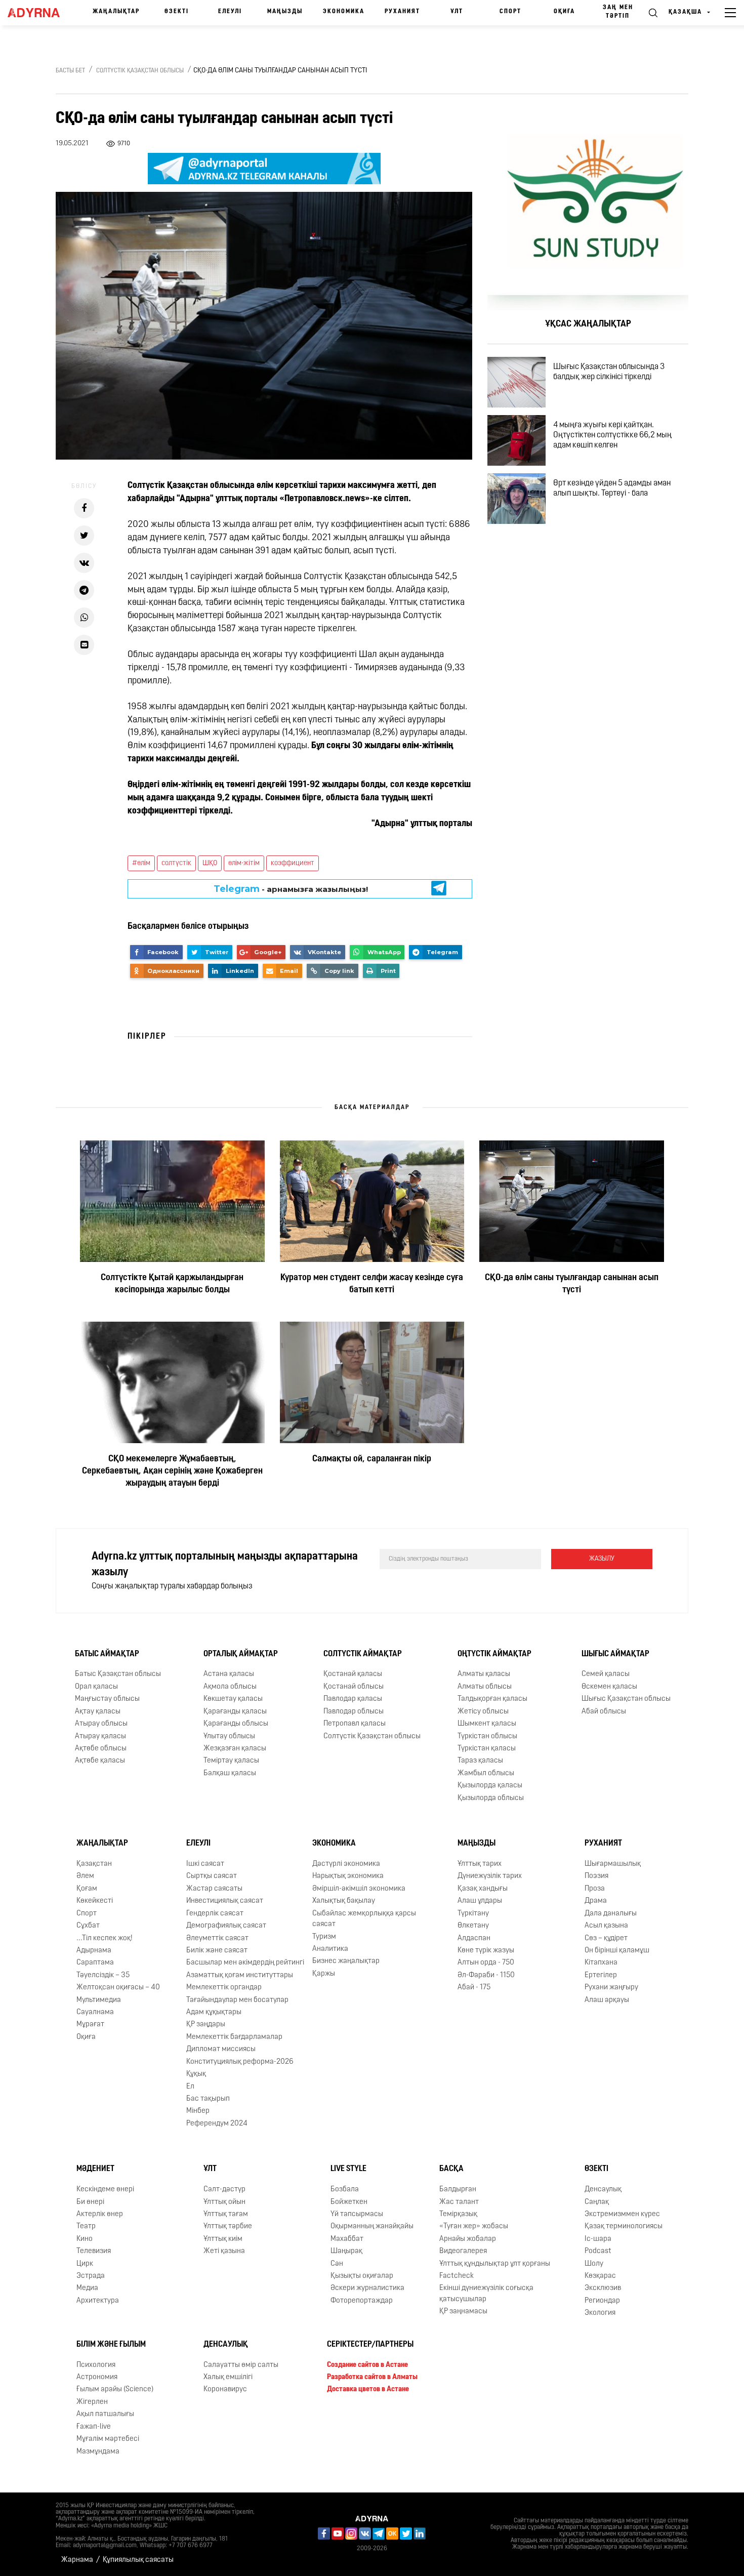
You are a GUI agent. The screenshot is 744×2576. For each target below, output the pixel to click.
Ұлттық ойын (224, 2202)
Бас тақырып (208, 2099)
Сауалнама (95, 2012)
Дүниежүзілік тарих (490, 1876)
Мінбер (198, 2111)
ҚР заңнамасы (463, 2312)
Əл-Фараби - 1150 (486, 1975)
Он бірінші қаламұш (617, 1951)
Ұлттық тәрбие (228, 2226)
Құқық (196, 2074)
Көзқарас (600, 2276)
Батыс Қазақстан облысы (118, 1674)
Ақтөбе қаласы (100, 1761)
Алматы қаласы (484, 1674)
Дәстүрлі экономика (346, 1864)
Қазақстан (94, 1864)
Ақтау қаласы (98, 1712)
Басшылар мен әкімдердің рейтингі (245, 1963)
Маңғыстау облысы (107, 1699)
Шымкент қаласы (487, 1724)
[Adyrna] (37, 13)
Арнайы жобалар (468, 2239)
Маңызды (285, 12)
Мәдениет (95, 2169)
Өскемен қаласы (609, 1687)
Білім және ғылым (111, 2345)
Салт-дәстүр (224, 2190)
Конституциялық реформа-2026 (240, 2062)
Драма (596, 1901)
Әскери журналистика (367, 2288)
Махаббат (347, 2239)
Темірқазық (458, 2214)
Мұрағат (90, 2025)
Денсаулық (603, 2190)
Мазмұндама (98, 2452)
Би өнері (90, 2202)
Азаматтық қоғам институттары (240, 1975)
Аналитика (330, 1949)
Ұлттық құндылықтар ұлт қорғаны (495, 2264)
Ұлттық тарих (480, 1864)
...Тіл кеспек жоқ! (105, 1938)
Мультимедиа (99, 2000)
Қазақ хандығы (483, 1889)
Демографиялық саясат (226, 1926)
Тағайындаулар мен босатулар (237, 2000)
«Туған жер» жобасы (474, 2226)
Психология (96, 2365)
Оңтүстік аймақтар (494, 1654)
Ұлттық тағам (226, 2214)
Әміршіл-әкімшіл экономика (359, 1889)
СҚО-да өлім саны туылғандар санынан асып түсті (572, 1284)
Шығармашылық (613, 1864)
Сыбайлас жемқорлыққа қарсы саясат (364, 1919)
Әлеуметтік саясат (217, 1938)
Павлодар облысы (354, 1712)
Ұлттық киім (223, 2239)
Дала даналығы (611, 1914)
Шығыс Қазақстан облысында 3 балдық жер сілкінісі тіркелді (609, 372)
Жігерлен (92, 2402)
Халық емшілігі (228, 2377)
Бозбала (345, 2190)
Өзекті (177, 12)
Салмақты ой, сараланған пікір (372, 1459)
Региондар (602, 2301)
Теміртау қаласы (231, 1761)
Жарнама (77, 2560)
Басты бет (70, 71)
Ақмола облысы (230, 1687)
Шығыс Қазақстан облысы (626, 1699)
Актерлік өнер (100, 2214)
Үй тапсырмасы (357, 2214)
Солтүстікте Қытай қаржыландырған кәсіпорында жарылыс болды (172, 1284)
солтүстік (176, 863)
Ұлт (457, 12)
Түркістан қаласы (487, 1749)
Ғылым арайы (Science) (115, 2389)
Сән (337, 2264)
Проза (595, 1889)
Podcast (598, 2251)
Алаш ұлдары (480, 1901)
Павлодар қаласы (353, 1699)
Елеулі (230, 12)
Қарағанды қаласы (235, 1712)
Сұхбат (88, 1926)
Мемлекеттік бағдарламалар (234, 2037)
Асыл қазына (606, 1926)
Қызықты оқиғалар (362, 2276)
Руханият (402, 12)
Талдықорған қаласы (492, 1699)
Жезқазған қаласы (235, 1749)
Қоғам (87, 1889)
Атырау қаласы (100, 1736)
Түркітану (473, 1914)
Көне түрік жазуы (486, 1951)
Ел (190, 2087)
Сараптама (95, 1963)
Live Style (348, 2169)
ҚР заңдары (206, 2025)
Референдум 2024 (217, 2124)
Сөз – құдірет (606, 1938)
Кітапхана (601, 1963)
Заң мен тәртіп (618, 12)
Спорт (510, 12)
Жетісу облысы (483, 1712)
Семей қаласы (606, 1674)
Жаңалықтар (116, 12)
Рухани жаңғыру (611, 1988)
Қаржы (324, 1974)
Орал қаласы (96, 1687)
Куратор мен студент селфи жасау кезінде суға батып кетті (372, 1284)
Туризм (324, 1937)
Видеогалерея (463, 2251)
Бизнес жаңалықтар (346, 1961)
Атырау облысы (101, 1724)
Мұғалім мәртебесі (108, 2439)
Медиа (87, 2288)
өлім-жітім (244, 863)
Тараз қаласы (480, 1761)
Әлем (85, 1876)
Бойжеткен (349, 2202)
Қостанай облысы (354, 1687)
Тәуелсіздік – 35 (103, 1975)
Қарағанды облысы (236, 1724)
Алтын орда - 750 (486, 1963)
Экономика (344, 12)
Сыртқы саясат (212, 1876)
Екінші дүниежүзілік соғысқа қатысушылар (486, 2294)
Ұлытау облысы (229, 1736)
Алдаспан (474, 1938)
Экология (600, 2313)
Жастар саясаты (214, 1889)
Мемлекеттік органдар (224, 1988)
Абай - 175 (474, 1988)
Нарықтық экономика (348, 1876)
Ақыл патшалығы (105, 2414)
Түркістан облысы (487, 1736)
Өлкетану (473, 1926)
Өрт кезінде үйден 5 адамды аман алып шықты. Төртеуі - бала (612, 488)
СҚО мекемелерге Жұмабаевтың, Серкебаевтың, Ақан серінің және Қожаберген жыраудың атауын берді (172, 1471)
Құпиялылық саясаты (138, 2560)
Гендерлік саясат (215, 1914)
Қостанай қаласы (353, 1674)
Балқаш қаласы (230, 1773)
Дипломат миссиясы (221, 2049)
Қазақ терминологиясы (624, 2226)
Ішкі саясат (205, 1864)
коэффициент (293, 863)
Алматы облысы (485, 1687)
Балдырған (458, 2190)
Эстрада (91, 2276)
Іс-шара (598, 2239)
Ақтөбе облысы (101, 1749)
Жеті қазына (224, 2251)
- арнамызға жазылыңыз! (291, 889)
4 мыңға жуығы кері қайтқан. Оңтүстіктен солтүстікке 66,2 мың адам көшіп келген (612, 435)
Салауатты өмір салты (241, 2365)
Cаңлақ (597, 2202)
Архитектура (98, 2301)
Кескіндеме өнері (105, 2190)
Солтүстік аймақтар (363, 1654)
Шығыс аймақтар (615, 1654)
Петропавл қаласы (355, 1724)
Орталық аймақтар (241, 1654)
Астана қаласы (229, 1674)
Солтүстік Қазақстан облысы (140, 71)
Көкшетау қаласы (233, 1699)
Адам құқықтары (214, 2012)
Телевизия (94, 2251)
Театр (86, 2226)
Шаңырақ (346, 2251)
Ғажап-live (94, 2427)
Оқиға (564, 12)
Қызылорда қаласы (490, 1786)
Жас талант (459, 2202)
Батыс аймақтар (107, 1654)
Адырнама (94, 1951)
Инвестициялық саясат (225, 1901)
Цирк (85, 2264)
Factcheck (457, 2276)
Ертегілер (601, 1975)
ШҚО (210, 863)
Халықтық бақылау (344, 1901)
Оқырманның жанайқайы (372, 2226)
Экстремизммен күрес (622, 2214)
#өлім (141, 863)
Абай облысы (604, 1712)
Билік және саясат (217, 1951)
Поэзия (596, 1876)
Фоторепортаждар (362, 2301)
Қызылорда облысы (491, 1798)
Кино (85, 2239)
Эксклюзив (603, 2288)
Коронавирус (225, 2389)
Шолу (594, 2264)
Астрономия (97, 2377)
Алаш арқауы (607, 2000)
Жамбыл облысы (486, 1773)
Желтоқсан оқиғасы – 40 (118, 1988)
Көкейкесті (95, 1901)
